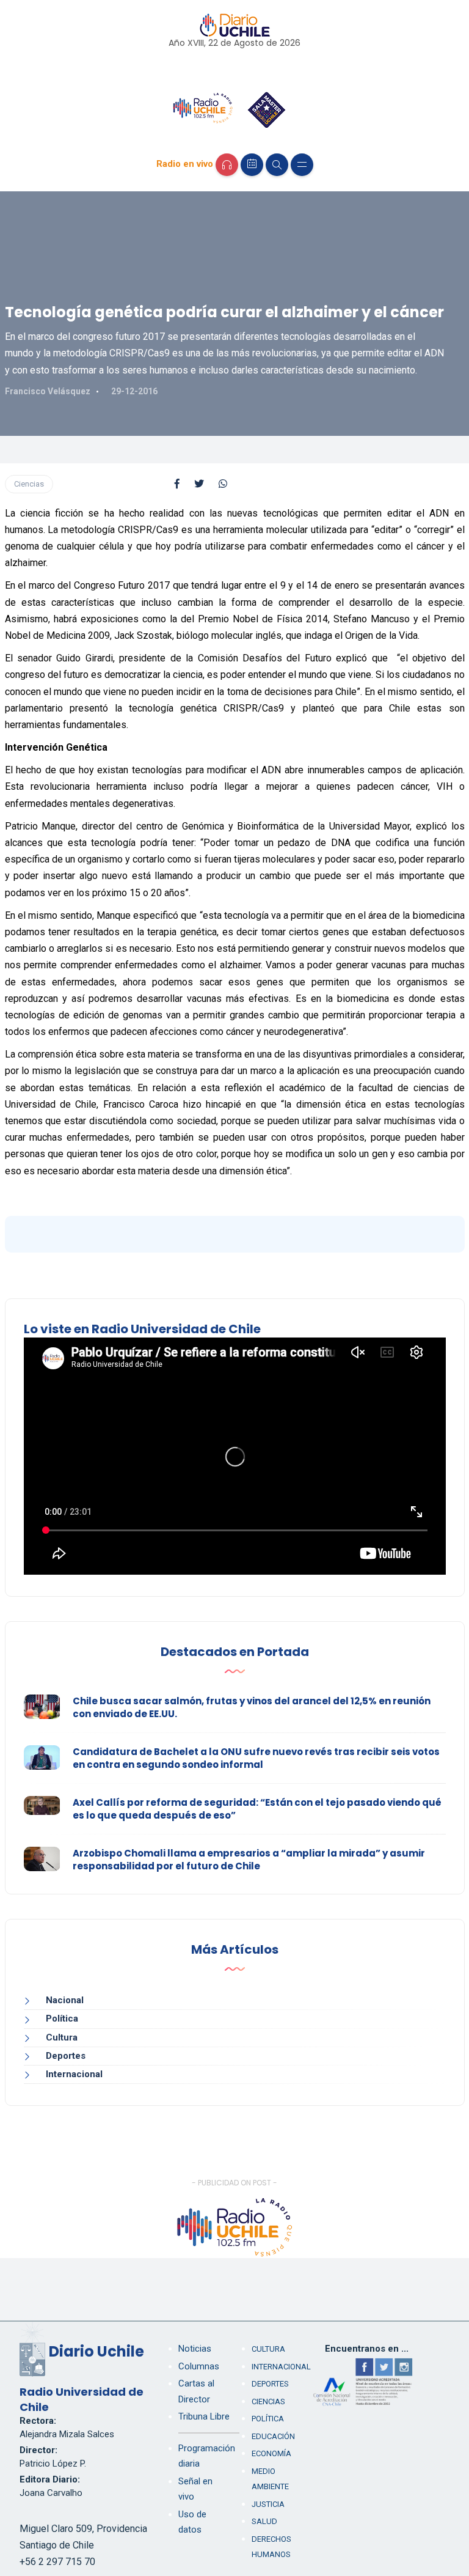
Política (62, 2018)
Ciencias (29, 484)
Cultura (62, 2037)
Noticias (195, 2349)
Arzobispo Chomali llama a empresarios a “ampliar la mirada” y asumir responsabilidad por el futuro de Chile (249, 1860)
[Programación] (252, 165)
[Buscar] (277, 165)
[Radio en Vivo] (227, 165)
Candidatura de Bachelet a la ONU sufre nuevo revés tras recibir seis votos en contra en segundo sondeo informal (256, 1758)
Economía (271, 2453)
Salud (264, 2521)
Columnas (199, 2366)
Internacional (74, 2074)
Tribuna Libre (204, 2416)
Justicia (268, 2504)
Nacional (65, 2000)
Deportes (66, 2056)
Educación (273, 2436)
